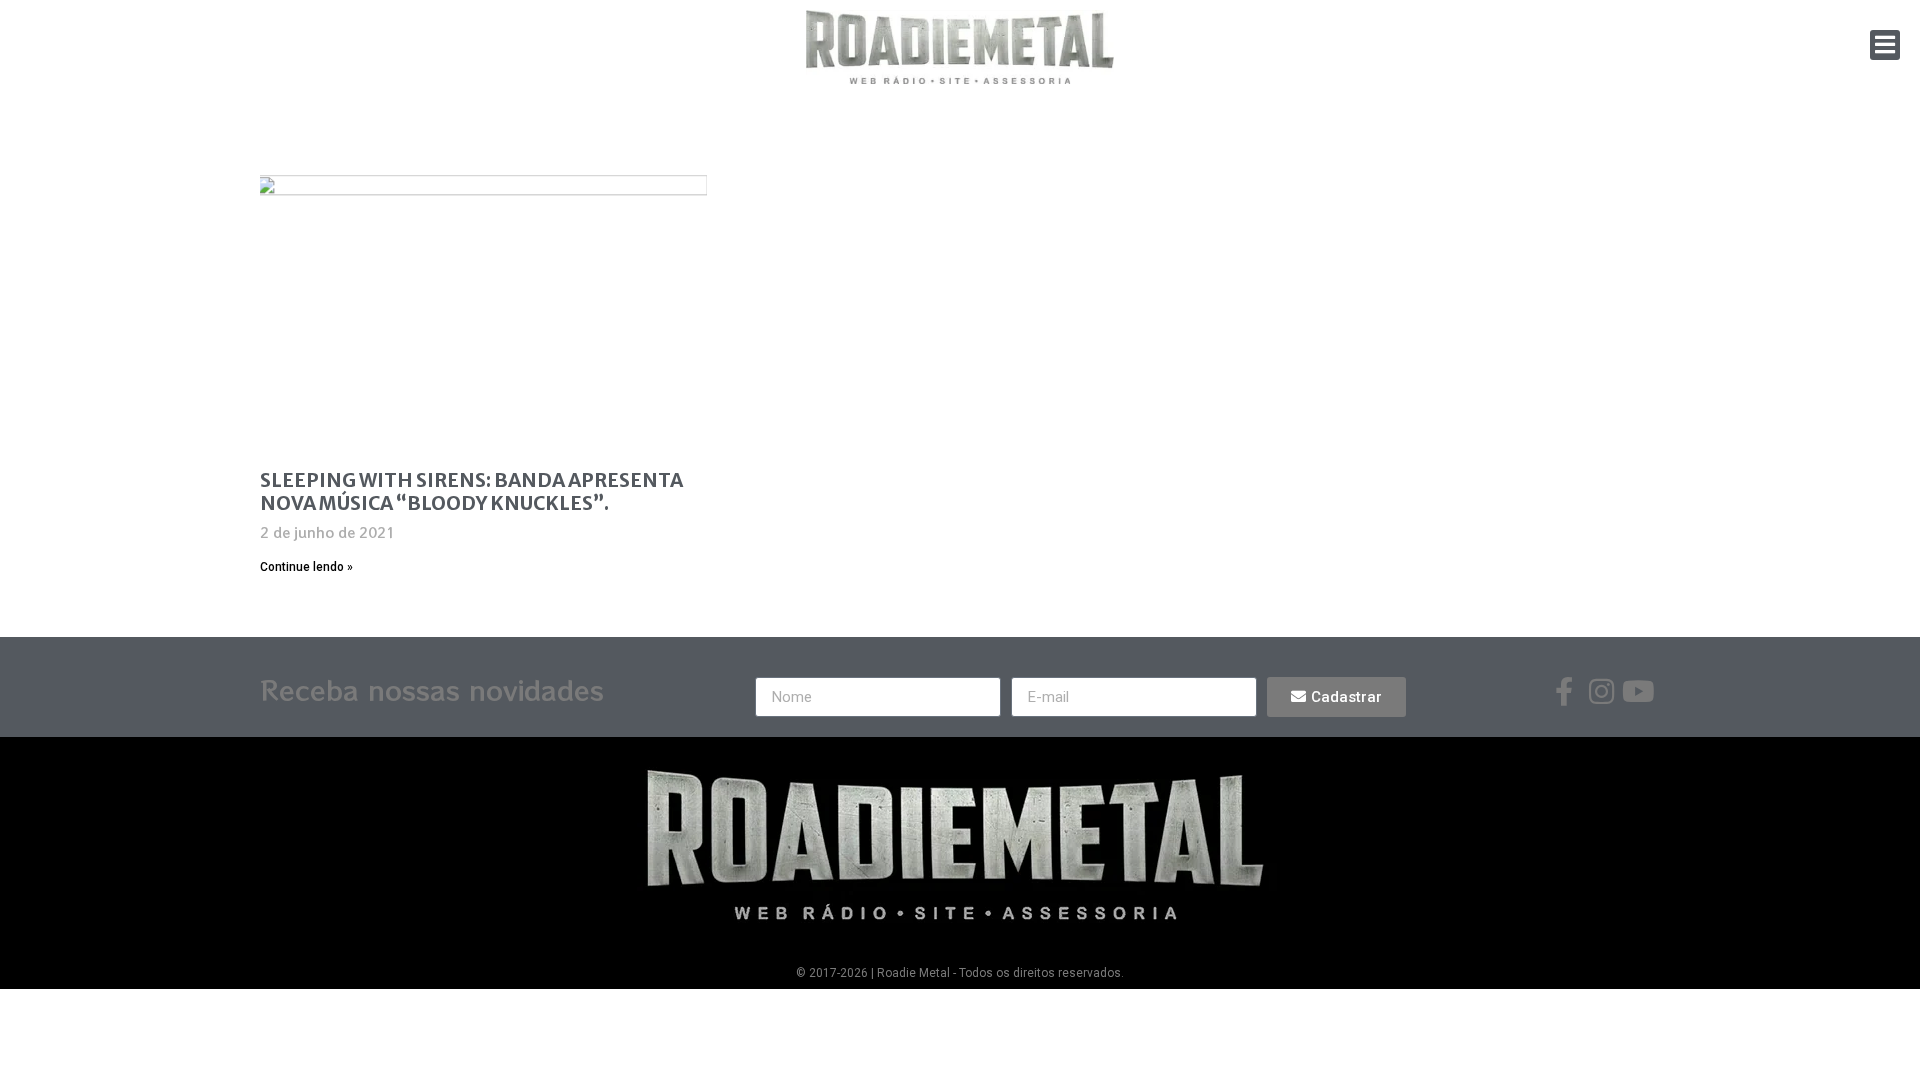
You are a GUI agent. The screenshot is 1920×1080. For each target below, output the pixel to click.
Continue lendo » (306, 567)
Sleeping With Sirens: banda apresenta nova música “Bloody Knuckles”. (471, 491)
